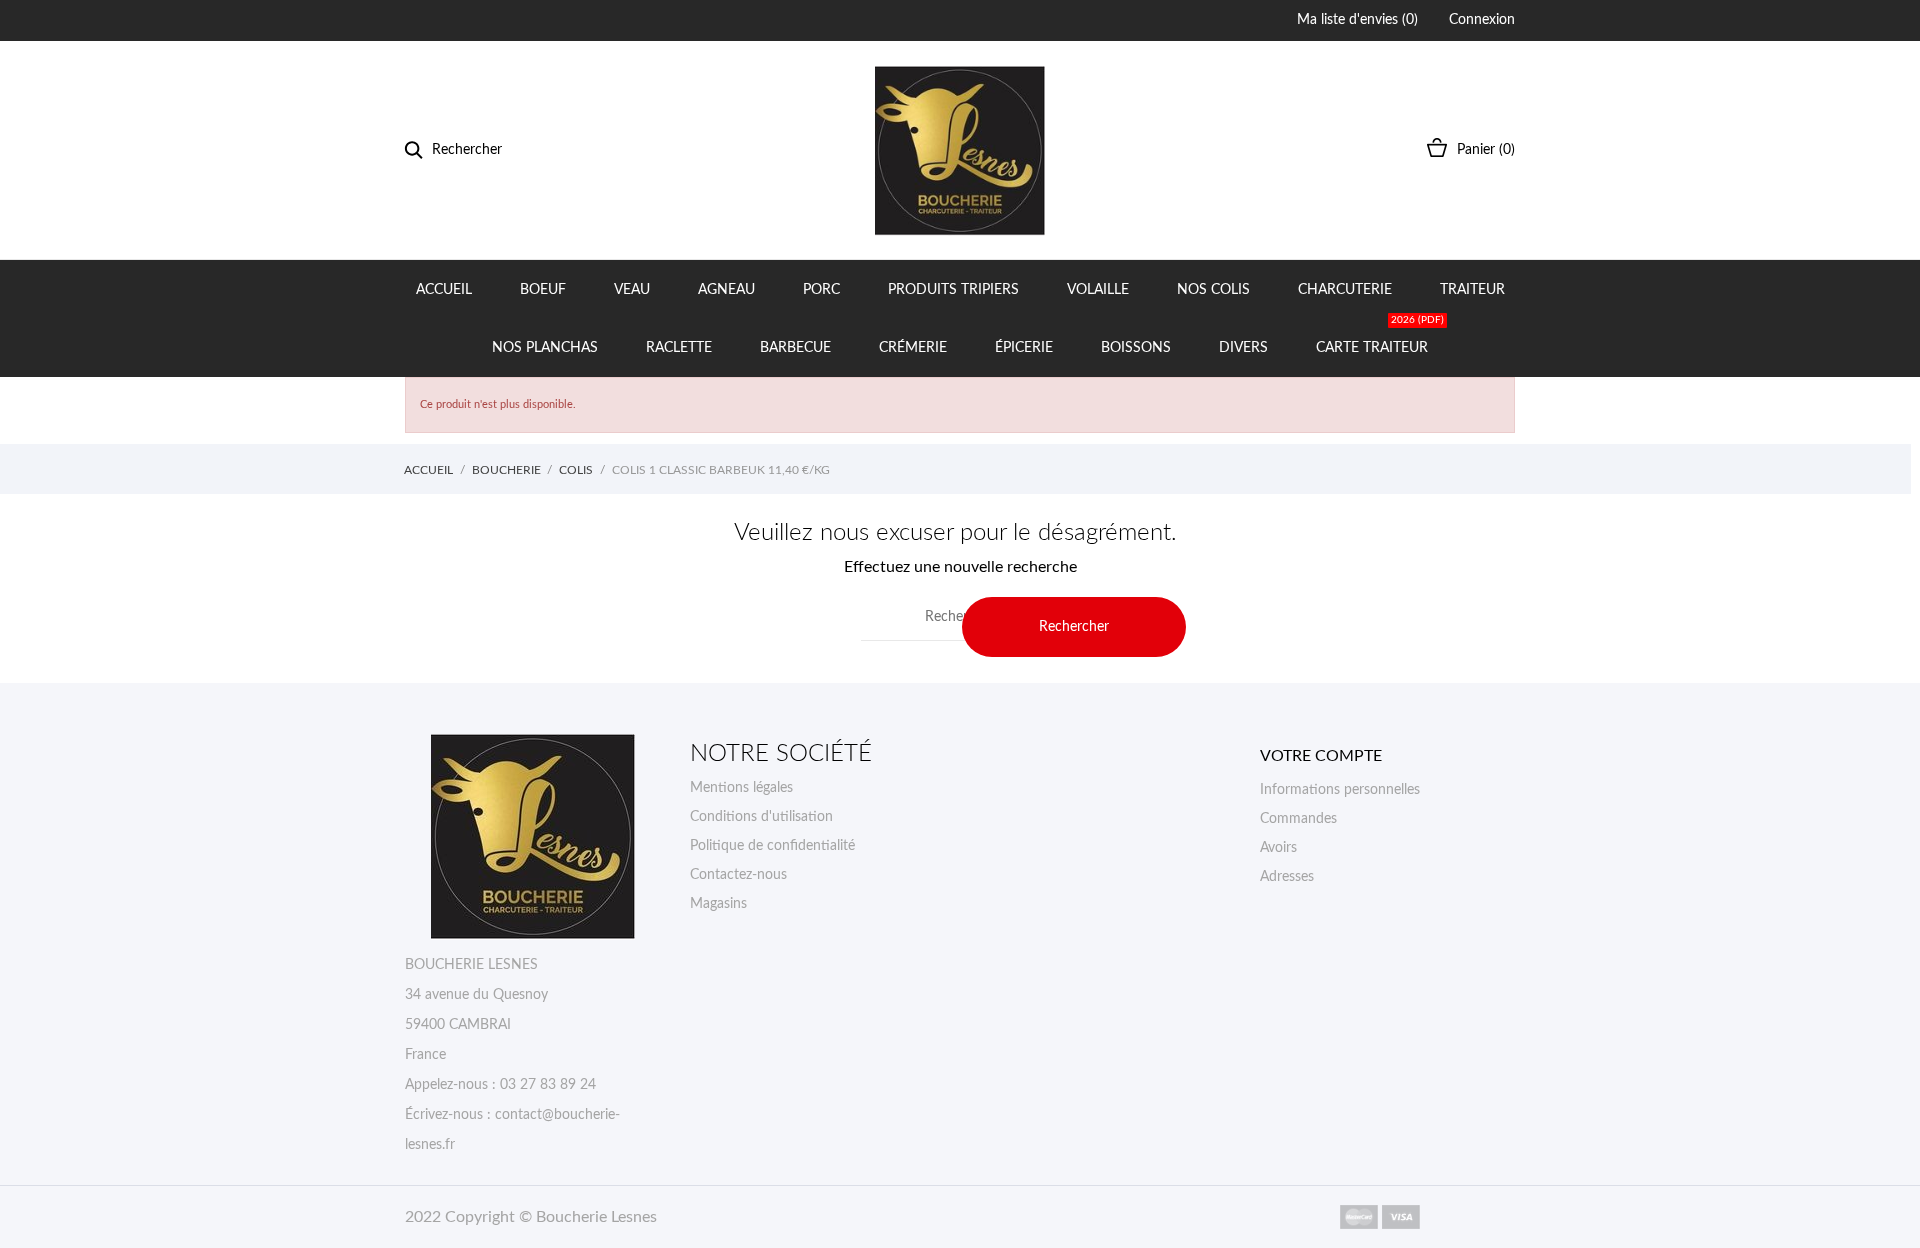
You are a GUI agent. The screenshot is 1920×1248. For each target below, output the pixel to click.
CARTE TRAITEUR (1380, 336)
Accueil (444, 290)
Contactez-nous (738, 875)
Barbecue (795, 348)
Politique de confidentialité (772, 846)
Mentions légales (741, 788)
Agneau (726, 290)
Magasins (718, 904)
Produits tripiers (953, 290)
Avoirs (1278, 848)
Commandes (1298, 819)
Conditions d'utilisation (761, 817)
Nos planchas (545, 348)
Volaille (1098, 290)
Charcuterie (1345, 290)
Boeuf (543, 290)
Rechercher (1074, 627)
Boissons (1136, 348)
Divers (1243, 348)
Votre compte (1321, 756)
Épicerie (1024, 348)
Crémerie (913, 348)
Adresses (1287, 877)
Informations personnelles (1340, 790)
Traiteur (1472, 290)
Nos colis (1213, 290)
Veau (632, 290)
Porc (821, 290)
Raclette (679, 348)
